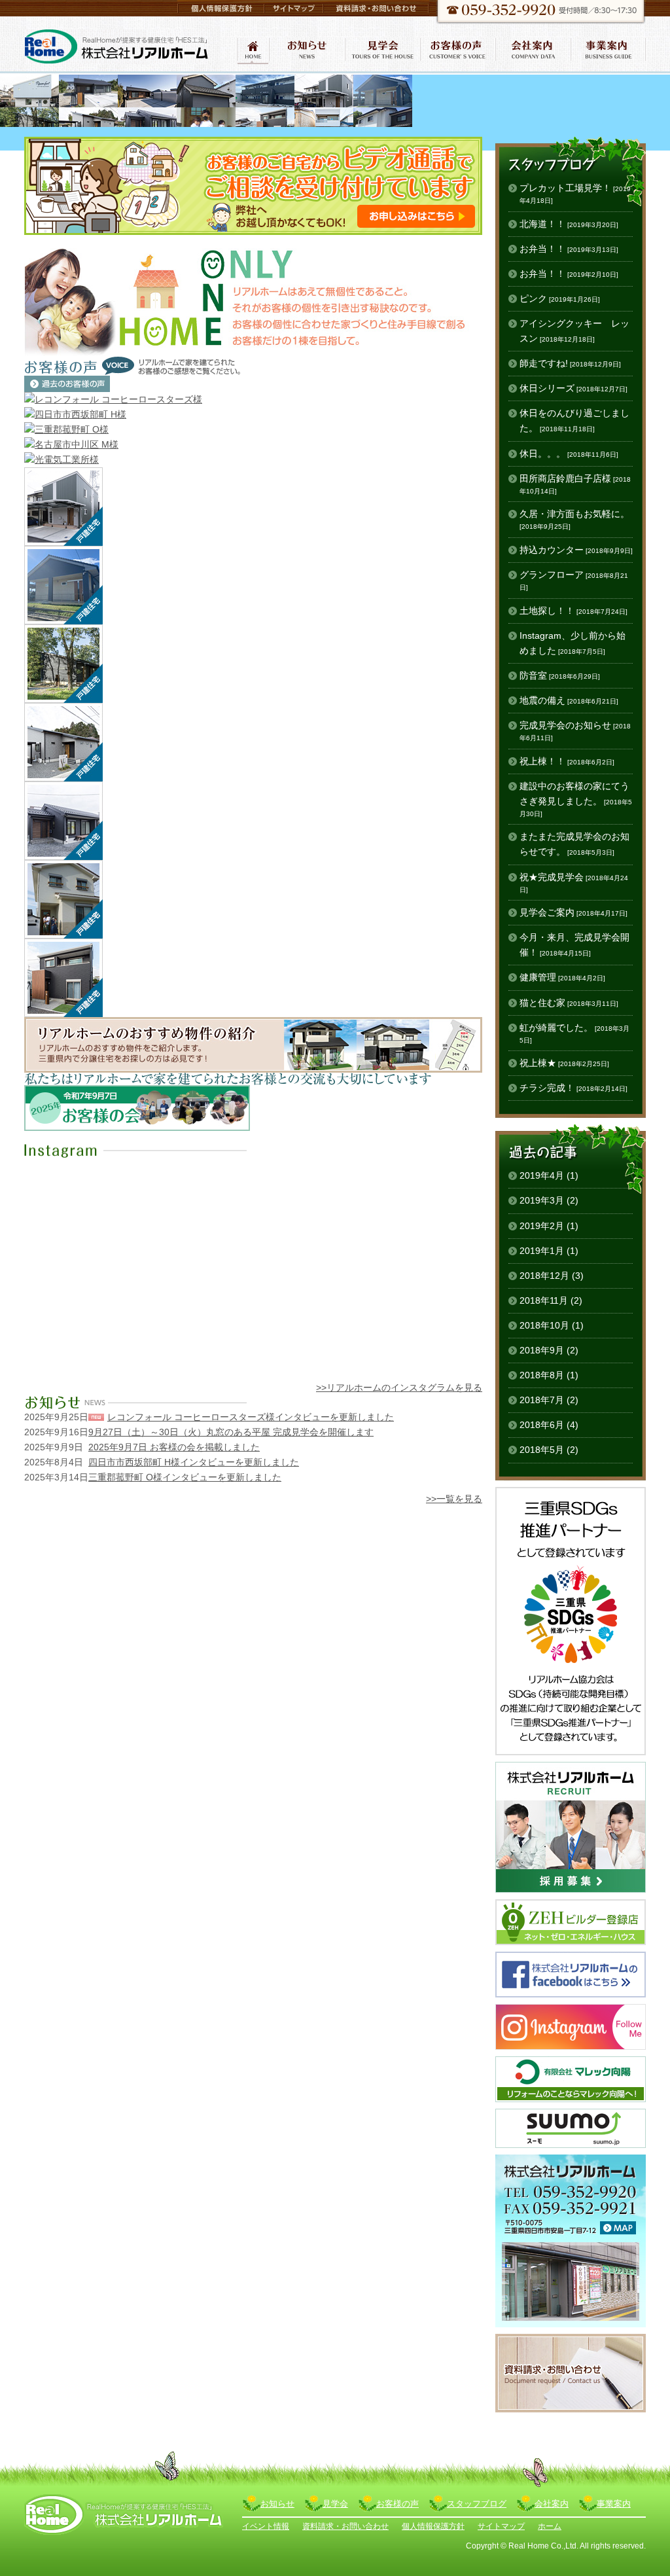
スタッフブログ (477, 2504)
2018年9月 (542, 1350)
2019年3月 (542, 1200)
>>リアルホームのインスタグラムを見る (399, 1387)
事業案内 (614, 2504)
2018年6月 (542, 1425)
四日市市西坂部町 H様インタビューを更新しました (194, 1462)
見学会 (335, 2504)
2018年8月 (542, 1375)
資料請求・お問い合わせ (345, 2526)
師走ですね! (570, 363)
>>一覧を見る (454, 1499)
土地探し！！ (573, 611)
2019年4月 (542, 1175)
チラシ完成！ (573, 1088)
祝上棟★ (564, 1063)
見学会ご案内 (573, 912)
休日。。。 (569, 454)
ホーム (550, 2526)
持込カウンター (576, 550)
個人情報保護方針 (433, 2526)
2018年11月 (544, 1300)
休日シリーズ (573, 388)
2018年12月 (544, 1276)
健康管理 (562, 977)
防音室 (560, 675)
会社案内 (552, 2504)
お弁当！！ (569, 249)
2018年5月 (542, 1450)
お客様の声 (397, 2504)
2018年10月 (544, 1325)
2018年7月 (542, 1400)
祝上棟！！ (567, 761)
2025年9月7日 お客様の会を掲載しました (174, 1447)
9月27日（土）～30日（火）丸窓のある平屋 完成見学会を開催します (231, 1432)
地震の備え (569, 700)
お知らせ (277, 2504)
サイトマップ (501, 2526)
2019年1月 (542, 1251)
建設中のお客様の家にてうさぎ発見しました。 (576, 799)
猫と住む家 (569, 1003)
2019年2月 (542, 1226)
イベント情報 (266, 2526)
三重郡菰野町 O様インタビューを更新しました (185, 1477)
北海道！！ (569, 224)
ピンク (560, 298)
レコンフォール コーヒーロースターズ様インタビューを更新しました (251, 1417)
